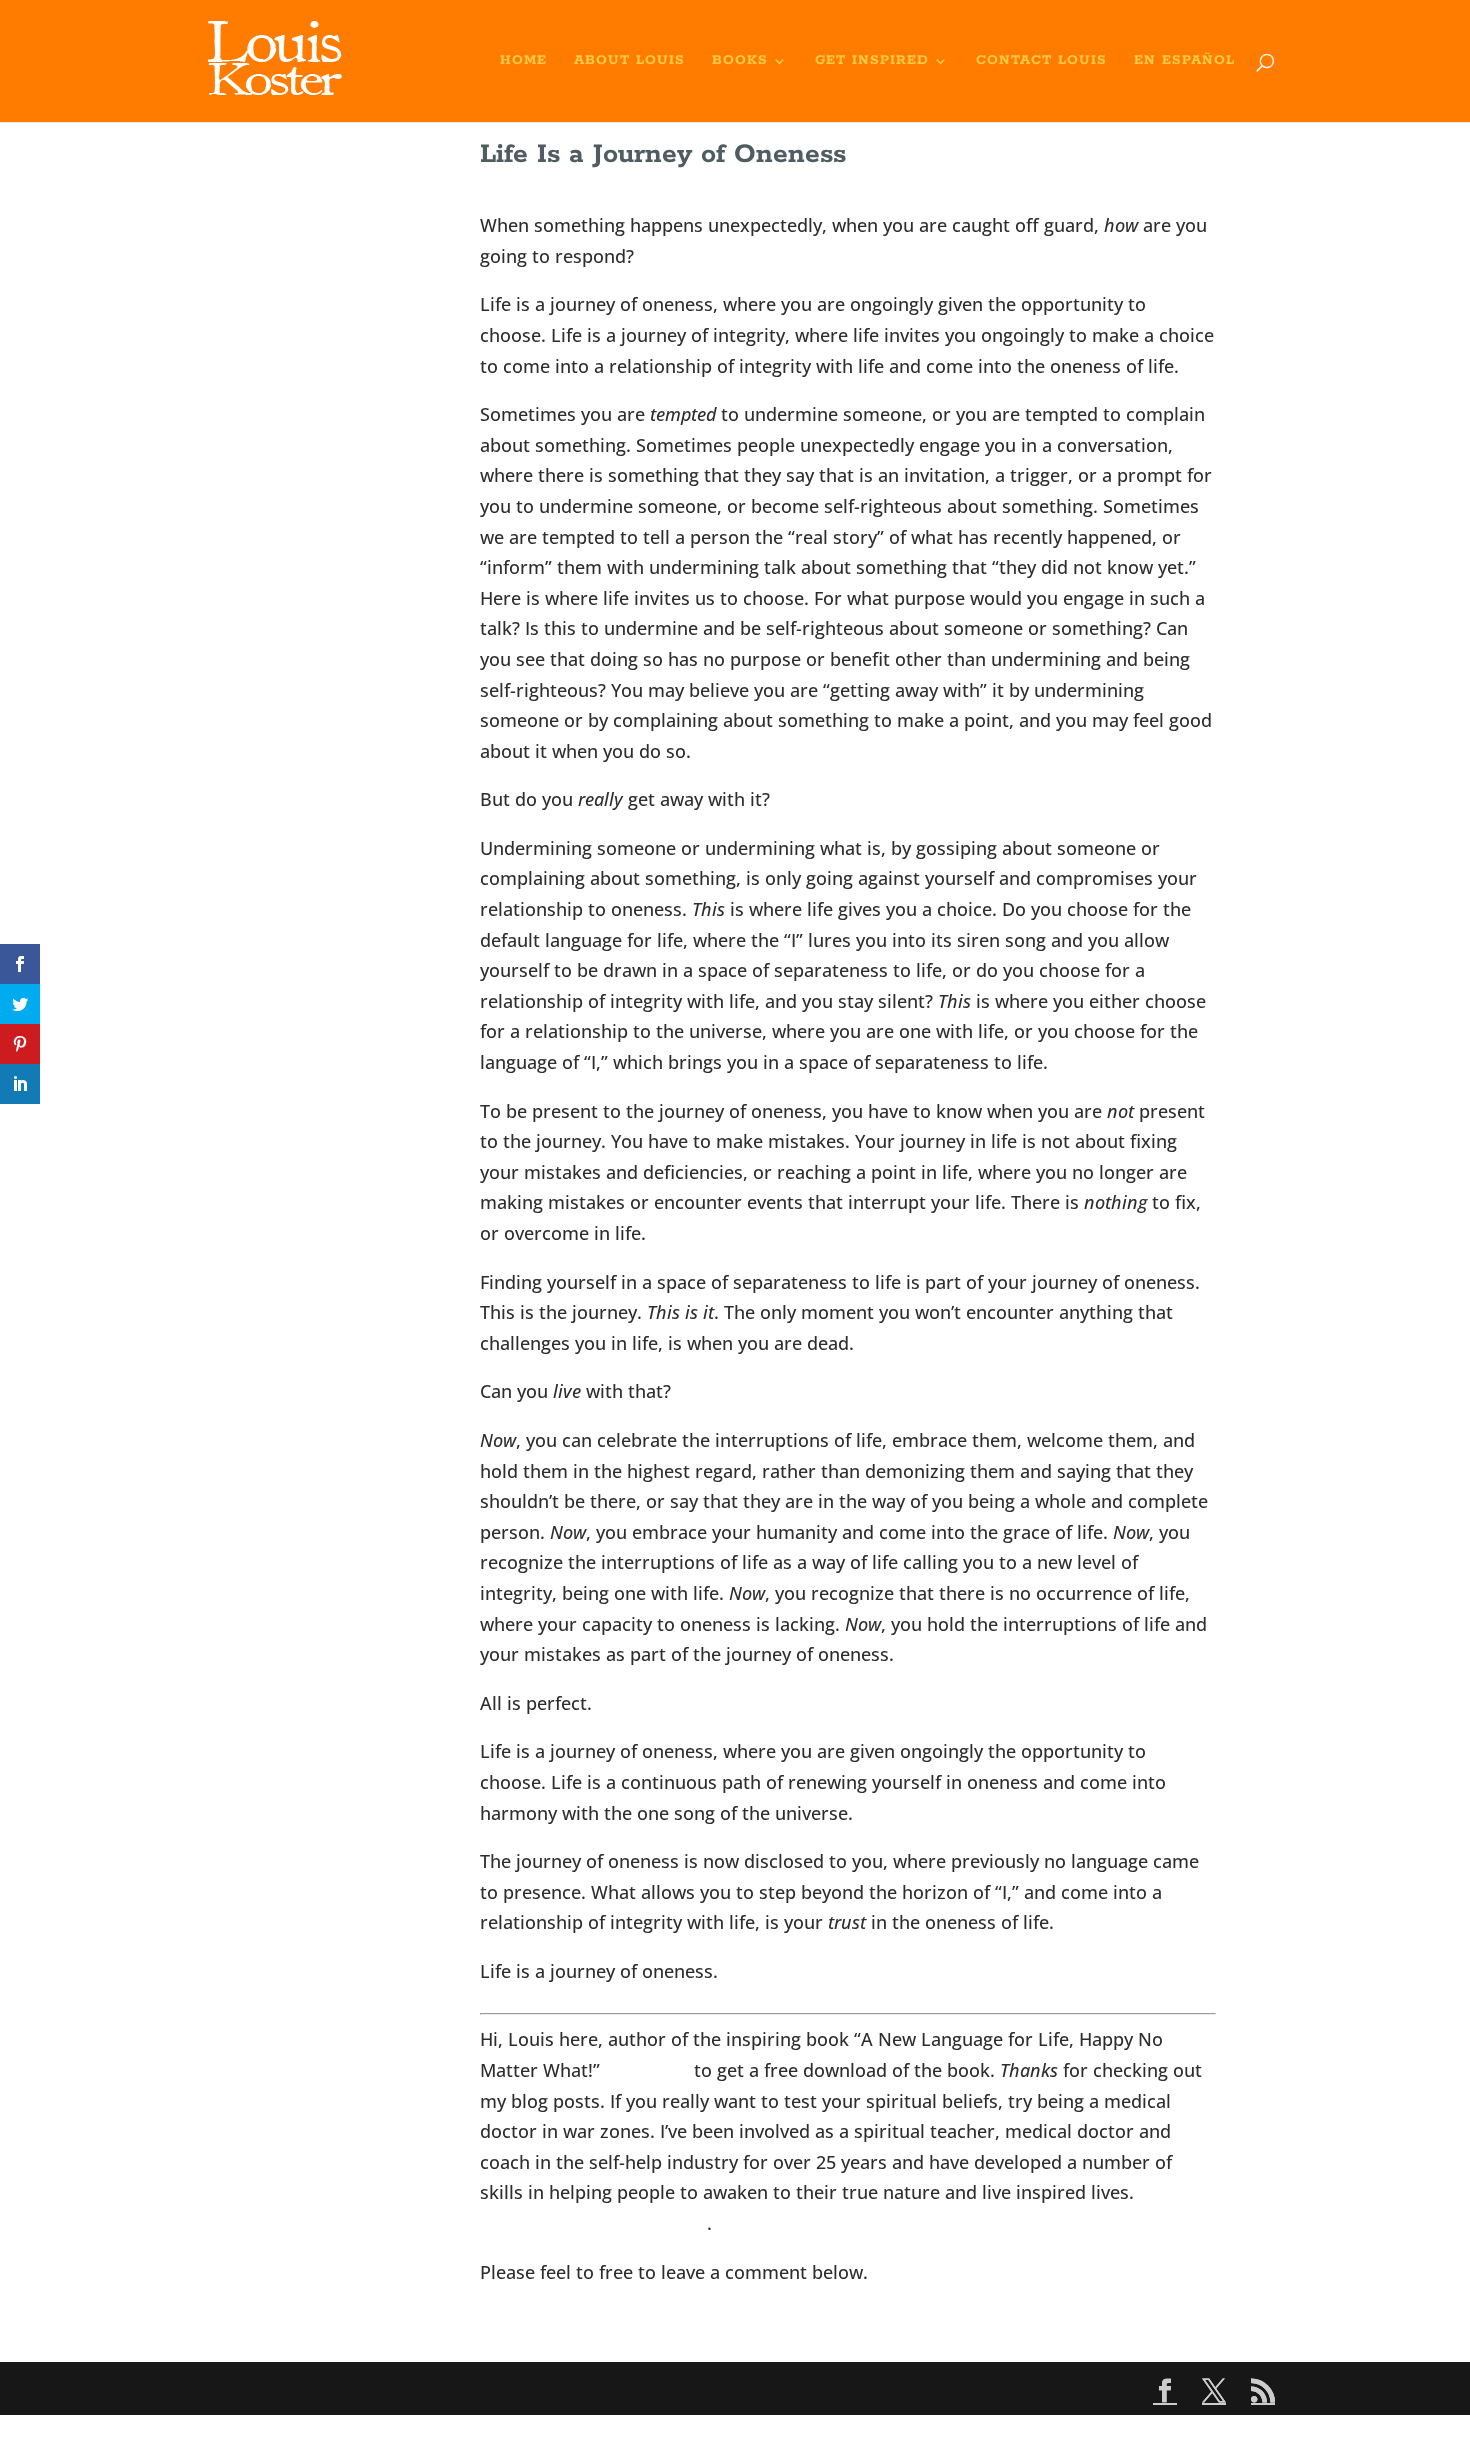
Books (740, 61)
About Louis (629, 61)
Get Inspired (872, 61)
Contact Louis (1041, 61)
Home (523, 61)
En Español (1184, 61)
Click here (647, 2070)
